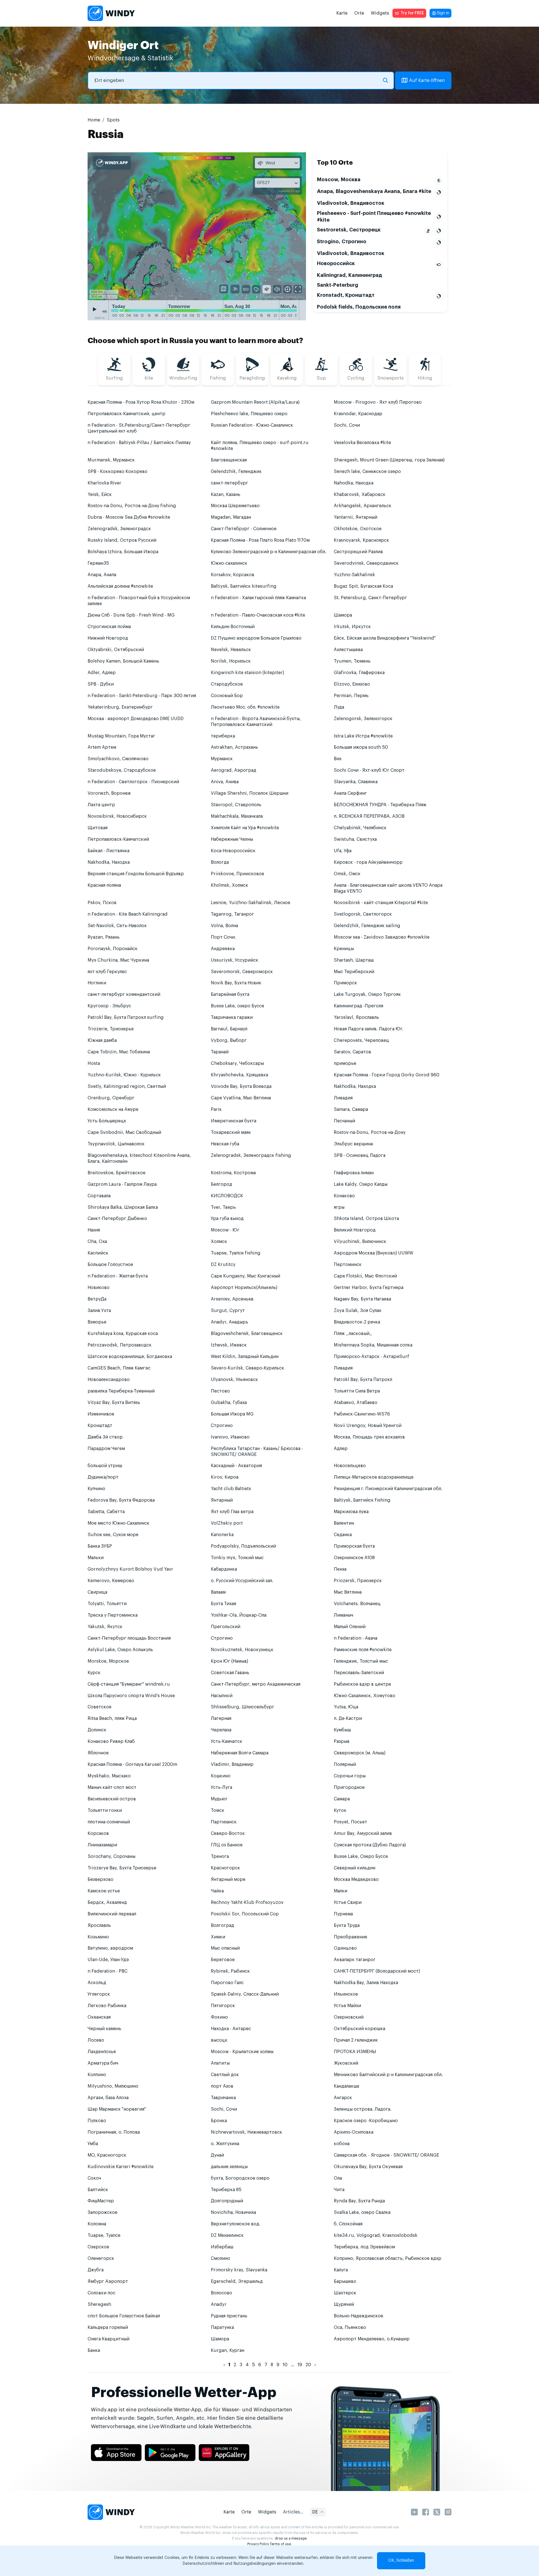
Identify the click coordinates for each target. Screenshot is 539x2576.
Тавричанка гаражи (232, 1017)
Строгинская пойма (109, 627)
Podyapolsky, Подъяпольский (243, 1546)
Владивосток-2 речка (357, 1322)
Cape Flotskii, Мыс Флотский (365, 1276)
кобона (342, 2144)
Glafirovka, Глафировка (359, 673)
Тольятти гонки (105, 1810)
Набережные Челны (232, 839)
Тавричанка (223, 2098)
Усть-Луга (221, 1787)
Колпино (97, 2075)
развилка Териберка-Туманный (121, 1391)
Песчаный (344, 1121)
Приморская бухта (354, 1546)
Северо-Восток (228, 1833)
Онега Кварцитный (109, 2339)
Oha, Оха (97, 1242)
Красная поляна (104, 885)
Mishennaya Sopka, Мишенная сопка (373, 1345)
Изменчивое (101, 1414)
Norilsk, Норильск (231, 661)
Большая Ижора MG (232, 1414)
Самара (342, 1799)
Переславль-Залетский (359, 1673)
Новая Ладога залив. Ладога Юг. (369, 1029)
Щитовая (98, 828)
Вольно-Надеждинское (358, 2316)
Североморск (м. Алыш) (360, 1753)
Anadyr (219, 2304)
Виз (338, 759)
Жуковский (346, 2063)
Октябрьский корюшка (359, 2029)
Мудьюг (219, 1799)
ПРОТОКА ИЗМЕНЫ (355, 2052)
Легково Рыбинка (107, 2006)
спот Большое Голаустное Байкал (124, 2316)
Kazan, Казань (226, 495)
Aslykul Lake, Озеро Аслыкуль (120, 1650)
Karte (342, 13)
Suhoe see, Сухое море (113, 1535)
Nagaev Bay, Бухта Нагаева (362, 1299)
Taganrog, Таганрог (232, 914)
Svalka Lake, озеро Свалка (362, 2212)
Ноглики (97, 983)
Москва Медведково (356, 1879)
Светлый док (225, 2075)
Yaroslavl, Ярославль (356, 1017)
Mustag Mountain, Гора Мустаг (121, 736)
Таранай (220, 1052)
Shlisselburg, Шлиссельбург (243, 1707)
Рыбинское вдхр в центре (362, 1684)
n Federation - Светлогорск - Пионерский (133, 782)
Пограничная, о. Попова (114, 2132)
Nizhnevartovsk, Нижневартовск (246, 2132)
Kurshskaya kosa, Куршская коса (123, 1334)
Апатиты (220, 2063)
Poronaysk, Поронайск (113, 949)
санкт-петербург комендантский (124, 994)
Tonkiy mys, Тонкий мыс (237, 1558)
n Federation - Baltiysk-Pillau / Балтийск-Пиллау (139, 443)
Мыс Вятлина (348, 1592)
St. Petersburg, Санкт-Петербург (370, 598)
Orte (359, 13)
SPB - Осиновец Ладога (360, 1155)
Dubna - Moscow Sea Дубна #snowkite (129, 517)
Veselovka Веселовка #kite (362, 443)
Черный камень (104, 2029)
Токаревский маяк (231, 1132)
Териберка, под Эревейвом (364, 2247)
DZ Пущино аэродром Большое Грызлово (256, 638)
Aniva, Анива (225, 782)
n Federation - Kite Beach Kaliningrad (128, 914)
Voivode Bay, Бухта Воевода (241, 1086)
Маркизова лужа (351, 1512)
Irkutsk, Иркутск (352, 627)
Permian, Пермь (351, 696)
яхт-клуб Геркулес (107, 972)
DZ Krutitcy (223, 1265)
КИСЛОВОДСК (227, 1196)
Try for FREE (412, 13)
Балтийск (98, 2190)
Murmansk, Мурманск (111, 460)
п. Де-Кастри (348, 1718)
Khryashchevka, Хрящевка (239, 1075)
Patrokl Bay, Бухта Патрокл (363, 1380)
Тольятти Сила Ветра (357, 1391)
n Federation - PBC (108, 1971)
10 (285, 2365)
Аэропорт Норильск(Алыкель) (244, 1288)
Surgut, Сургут (228, 1311)
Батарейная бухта (230, 994)
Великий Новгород (355, 1230)
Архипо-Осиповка (354, 2132)
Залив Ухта (99, 1311)
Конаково (344, 1196)
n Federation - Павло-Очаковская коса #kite (258, 615)
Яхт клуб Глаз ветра (232, 1512)
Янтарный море (228, 1879)
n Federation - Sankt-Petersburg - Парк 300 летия (142, 696)
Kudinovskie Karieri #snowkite (121, 2167)
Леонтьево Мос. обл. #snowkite (245, 707)
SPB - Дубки (101, 684)
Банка (94, 2350)
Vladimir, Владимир (232, 1764)
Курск (94, 1673)
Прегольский (226, 1627)
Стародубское (227, 684)
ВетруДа (97, 1299)
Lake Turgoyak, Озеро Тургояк (367, 994)
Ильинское (346, 1994)
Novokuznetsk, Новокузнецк (242, 1650)
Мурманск (222, 759)
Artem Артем (102, 747)
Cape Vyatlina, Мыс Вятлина (241, 1098)
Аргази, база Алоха (108, 2098)
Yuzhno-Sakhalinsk (354, 575)
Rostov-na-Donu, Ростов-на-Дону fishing (132, 506)
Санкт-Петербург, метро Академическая (256, 1684)
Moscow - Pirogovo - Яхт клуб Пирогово (378, 402)
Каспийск (98, 1253)
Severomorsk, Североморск (242, 972)
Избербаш (222, 2247)
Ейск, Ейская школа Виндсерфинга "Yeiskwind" (385, 638)
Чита (339, 2190)
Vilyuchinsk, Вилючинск (360, 1242)
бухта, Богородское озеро (240, 2178)
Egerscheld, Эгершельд (237, 2281)
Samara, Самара (351, 1109)
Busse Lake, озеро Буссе (237, 1006)
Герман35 (98, 563)
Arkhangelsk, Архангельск (363, 506)
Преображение (350, 1937)
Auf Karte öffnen (427, 81)
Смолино (221, 2258)
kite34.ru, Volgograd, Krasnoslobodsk (376, 2235)
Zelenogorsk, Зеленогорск (363, 719)
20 (308, 2365)
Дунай (217, 2155)
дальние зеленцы (229, 2167)
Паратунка (222, 2327)
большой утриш (105, 1466)
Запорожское (102, 2212)
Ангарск (343, 2098)
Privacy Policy (258, 2544)
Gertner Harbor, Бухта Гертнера (369, 1288)
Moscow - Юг (225, 1230)
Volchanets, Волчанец (357, 1604)
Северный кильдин (355, 1868)
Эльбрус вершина (353, 1144)
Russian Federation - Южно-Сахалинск (252, 425)
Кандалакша (346, 2086)
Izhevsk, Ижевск (229, 1345)
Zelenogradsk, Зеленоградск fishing (251, 1155)
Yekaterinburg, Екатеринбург (120, 707)
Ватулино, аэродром (110, 1948)
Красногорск (225, 1868)
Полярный (345, 1764)
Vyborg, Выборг (229, 1040)
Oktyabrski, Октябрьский (116, 650)
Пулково (97, 2121)
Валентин (344, 1523)
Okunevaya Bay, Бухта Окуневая (368, 2167)
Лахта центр (101, 805)
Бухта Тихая (223, 1604)
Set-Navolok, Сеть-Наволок (117, 926)
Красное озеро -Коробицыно (366, 2121)
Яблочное (98, 1753)
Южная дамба (102, 1040)
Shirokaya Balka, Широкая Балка (123, 1207)
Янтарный (222, 1500)
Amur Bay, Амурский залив (363, 1833)
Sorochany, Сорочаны (111, 1856)
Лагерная (221, 1718)
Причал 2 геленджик (356, 2040)
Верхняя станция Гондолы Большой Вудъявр (136, 874)
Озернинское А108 (354, 1558)
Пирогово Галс (227, 1983)
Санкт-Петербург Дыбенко (117, 1219)
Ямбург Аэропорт (108, 2281)
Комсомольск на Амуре (113, 1109)
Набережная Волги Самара (240, 1753)
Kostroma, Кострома (233, 1173)
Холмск (219, 1242)
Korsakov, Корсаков (233, 575)
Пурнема (343, 1914)
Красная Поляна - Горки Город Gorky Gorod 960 (387, 1075)
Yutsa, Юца (346, 1707)
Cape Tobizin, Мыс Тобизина (119, 1052)
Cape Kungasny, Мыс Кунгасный (245, 1276)
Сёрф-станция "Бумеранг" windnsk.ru (129, 1684)
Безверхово (101, 1879)
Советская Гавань (230, 1673)
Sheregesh (99, 2304)
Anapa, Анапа (102, 575)
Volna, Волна (224, 926)
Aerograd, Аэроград (234, 770)
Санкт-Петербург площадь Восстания (129, 1638)
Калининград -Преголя (358, 1006)
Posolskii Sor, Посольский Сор (245, 1914)
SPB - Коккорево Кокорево (117, 472)
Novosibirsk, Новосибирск (117, 816)
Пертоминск (348, 1265)
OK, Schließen (401, 2561)
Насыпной (222, 1696)
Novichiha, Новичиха (233, 2212)
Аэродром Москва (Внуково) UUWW (374, 1253)
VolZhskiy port (227, 1523)
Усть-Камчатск (227, 1741)
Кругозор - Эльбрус (109, 1006)
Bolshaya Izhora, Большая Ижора (123, 552)
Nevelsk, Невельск (231, 650)
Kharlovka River (104, 483)
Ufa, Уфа (343, 851)
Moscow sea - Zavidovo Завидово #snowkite (382, 937)
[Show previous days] (104, 312)
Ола (338, 2178)
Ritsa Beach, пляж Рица (112, 1718)
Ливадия (343, 1098)
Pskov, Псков (102, 903)
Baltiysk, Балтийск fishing (362, 1500)
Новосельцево (350, 1466)
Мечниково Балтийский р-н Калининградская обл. (388, 2075)
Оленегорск (101, 2258)
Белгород (221, 1184)
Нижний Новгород (108, 638)
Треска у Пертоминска (113, 1615)
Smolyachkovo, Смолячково (118, 759)
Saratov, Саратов (352, 1052)
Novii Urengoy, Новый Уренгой (368, 1426)
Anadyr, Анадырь (229, 1322)
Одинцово (345, 1948)
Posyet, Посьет (350, 1822)
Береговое (223, 1960)
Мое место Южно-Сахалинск (118, 1523)
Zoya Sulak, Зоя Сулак (358, 1311)
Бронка (219, 2121)
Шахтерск (345, 2293)
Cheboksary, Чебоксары (237, 1063)
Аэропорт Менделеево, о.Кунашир (372, 2339)
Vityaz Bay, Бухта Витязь (114, 1403)
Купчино (96, 1489)
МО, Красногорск (107, 2155)
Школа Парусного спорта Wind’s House (131, 1696)
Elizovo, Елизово (352, 684)
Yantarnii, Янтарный (356, 517)
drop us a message (291, 2538)
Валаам (218, 1592)
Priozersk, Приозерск (358, 1581)
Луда (339, 707)
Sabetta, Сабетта (106, 1512)
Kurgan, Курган (228, 2350)
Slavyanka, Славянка (356, 782)
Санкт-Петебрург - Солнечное (244, 529)
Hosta (94, 1063)
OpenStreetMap (272, 297)
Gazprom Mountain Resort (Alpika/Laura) (255, 402)
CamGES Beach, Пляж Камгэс (119, 1368)
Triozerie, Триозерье (111, 1029)
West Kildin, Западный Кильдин (245, 1357)
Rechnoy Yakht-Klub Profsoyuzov (247, 1902)
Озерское (98, 2247)
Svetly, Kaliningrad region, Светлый (127, 1086)
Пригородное (349, 1787)
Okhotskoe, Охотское (358, 529)
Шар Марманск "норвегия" (117, 2109)
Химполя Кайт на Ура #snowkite (245, 828)
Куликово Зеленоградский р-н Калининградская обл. (269, 552)
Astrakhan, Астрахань (234, 747)
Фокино (219, 2017)
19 (300, 2365)
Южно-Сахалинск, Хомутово (365, 1696)
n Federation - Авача (356, 1638)
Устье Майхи (347, 2006)
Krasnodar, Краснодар (358, 414)
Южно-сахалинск (229, 563)
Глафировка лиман (354, 1173)
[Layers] (224, 289)
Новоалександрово (109, 1380)
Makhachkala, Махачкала (237, 816)
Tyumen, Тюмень (352, 661)
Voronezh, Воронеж (109, 793)
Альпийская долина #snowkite (120, 586)
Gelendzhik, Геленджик (236, 472)
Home (94, 120)
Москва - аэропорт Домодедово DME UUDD (136, 719)
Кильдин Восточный (233, 627)
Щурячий (344, 2304)
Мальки (96, 1558)
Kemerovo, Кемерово (111, 1581)
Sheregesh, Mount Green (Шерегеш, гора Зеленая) (389, 460)
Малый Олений (350, 1627)
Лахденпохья (102, 2052)
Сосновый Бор (227, 696)
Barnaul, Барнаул (229, 1029)
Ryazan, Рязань (104, 937)
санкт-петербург (229, 483)
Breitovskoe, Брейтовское (117, 1173)
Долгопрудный (227, 2201)
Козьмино (98, 1937)
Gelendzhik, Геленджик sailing (367, 926)
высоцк (219, 2040)
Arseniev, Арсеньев (232, 1299)
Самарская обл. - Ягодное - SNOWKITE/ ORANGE (386, 2155)
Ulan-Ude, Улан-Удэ (108, 1960)
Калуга (341, 2270)
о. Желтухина (225, 2144)
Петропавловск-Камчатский (118, 839)
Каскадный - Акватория (236, 1466)
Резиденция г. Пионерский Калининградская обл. (388, 1489)
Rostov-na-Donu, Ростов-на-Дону (370, 1132)
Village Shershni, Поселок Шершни (250, 793)
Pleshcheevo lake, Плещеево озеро (249, 414)
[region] (197, 226)
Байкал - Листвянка (109, 851)
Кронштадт (100, 1426)
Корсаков (98, 1833)
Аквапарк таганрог (355, 1960)
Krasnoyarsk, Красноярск (361, 540)
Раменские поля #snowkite (363, 1650)
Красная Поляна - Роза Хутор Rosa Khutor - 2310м (141, 402)
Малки (341, 1891)
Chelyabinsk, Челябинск (360, 828)
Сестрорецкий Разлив (358, 552)
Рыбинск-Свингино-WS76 (362, 1414)
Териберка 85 (226, 2190)
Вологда (220, 862)
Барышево (345, 2281)
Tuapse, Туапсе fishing (236, 1253)
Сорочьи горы (350, 1776)
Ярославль (99, 1925)
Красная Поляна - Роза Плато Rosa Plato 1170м (260, 540)
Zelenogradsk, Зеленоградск (119, 529)
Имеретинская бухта (234, 1121)
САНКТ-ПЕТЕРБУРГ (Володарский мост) (377, 1971)
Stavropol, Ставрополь (236, 805)
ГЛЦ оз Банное (227, 1845)
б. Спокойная (348, 2224)
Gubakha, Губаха (229, 1403)
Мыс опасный (225, 1948)
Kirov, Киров (225, 1477)
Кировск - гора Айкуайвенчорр (368, 862)
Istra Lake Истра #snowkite (363, 736)
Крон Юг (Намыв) (229, 1661)
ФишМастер (101, 2201)
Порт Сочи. (223, 937)
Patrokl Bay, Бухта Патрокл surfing (126, 1017)
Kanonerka (222, 1535)
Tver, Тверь (223, 1207)
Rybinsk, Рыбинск (230, 1971)
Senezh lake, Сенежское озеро (367, 472)
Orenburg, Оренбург (111, 1098)
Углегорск (99, 1994)
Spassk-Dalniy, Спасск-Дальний (245, 1994)
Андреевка (223, 949)
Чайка (217, 1891)
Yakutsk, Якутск (105, 1627)
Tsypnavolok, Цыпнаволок (116, 1144)
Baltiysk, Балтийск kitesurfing (244, 586)
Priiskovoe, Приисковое (237, 874)
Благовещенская (229, 460)
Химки (218, 1937)
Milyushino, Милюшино (113, 2086)
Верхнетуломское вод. (236, 2224)
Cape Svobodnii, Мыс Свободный (124, 1132)
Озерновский (349, 2017)
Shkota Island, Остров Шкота (366, 1219)
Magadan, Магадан (231, 517)
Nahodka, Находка (354, 483)
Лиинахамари (102, 1845)
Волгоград (222, 1925)
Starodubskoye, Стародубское (122, 770)
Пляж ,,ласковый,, (353, 1334)
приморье (345, 1063)
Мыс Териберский (354, 972)
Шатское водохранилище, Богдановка (130, 1357)
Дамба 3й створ (105, 1437)
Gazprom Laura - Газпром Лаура (122, 1184)
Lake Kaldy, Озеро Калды (361, 1184)
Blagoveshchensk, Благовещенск (247, 1334)
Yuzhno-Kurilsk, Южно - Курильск (124, 1075)
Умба (93, 2144)
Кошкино (221, 1776)
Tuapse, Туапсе (104, 2235)
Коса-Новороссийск (233, 851)
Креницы (344, 949)
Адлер (341, 1449)
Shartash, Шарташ (354, 960)
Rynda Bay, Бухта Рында (359, 2201)
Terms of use (280, 2544)
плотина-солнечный (109, 1822)
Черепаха (221, 1730)
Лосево (96, 2040)
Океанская (99, 2017)
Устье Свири (348, 1902)
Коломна (97, 2224)
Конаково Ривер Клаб (111, 1741)
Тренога (220, 1856)
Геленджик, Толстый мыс (361, 1661)
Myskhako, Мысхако (109, 1776)
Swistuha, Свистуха (355, 839)
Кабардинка (224, 1569)
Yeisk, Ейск (100, 495)
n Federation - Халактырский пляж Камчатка (258, 598)
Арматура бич (103, 2063)
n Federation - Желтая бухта (118, 1276)
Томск (218, 1810)
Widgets (380, 13)
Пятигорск (223, 2006)
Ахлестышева (348, 650)
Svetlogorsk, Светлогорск (363, 914)
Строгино (222, 1426)
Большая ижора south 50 (361, 747)
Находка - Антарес (231, 2029)
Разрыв (342, 1741)
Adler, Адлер (102, 673)
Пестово (220, 1391)
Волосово (221, 2293)
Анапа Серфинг (350, 793)
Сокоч (94, 2178)
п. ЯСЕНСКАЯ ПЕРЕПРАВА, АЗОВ (369, 816)
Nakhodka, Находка (109, 862)
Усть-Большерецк (107, 1121)
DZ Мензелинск (227, 2235)
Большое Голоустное (110, 1265)
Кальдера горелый (108, 2327)
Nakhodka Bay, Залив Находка (366, 1983)
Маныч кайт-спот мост (112, 1787)
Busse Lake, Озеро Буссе (361, 1856)
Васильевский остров (112, 1799)
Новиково (99, 1288)
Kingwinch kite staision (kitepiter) (247, 673)
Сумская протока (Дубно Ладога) (370, 1845)
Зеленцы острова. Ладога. (363, 2109)
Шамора (343, 615)
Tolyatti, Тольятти (107, 1604)
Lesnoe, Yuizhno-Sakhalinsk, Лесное (251, 903)
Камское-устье (104, 1891)
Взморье (97, 1322)
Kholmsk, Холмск (229, 885)
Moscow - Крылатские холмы (242, 2052)
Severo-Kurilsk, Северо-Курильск (247, 1368)
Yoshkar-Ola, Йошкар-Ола (239, 1615)
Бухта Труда (347, 1925)
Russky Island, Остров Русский (122, 540)
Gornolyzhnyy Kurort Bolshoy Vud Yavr (130, 1569)
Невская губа (225, 1144)
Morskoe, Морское (108, 1661)
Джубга (96, 2270)
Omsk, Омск (347, 874)
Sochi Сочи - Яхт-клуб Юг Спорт (369, 770)
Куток (340, 1810)
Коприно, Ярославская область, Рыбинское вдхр (388, 2258)
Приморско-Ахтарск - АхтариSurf (372, 1357)
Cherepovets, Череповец (361, 1040)
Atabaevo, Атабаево (356, 1403)
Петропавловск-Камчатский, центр (126, 414)
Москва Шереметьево (235, 506)
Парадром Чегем (106, 1449)
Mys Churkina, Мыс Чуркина (118, 960)
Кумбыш (342, 1730)
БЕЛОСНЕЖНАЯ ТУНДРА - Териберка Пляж (380, 805)
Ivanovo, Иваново (230, 1437)
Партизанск (224, 1822)
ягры (339, 1207)
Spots (113, 120)
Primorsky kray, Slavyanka (239, 2270)
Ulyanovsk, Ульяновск (234, 1380)
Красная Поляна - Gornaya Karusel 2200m (132, 1764)
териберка (223, 736)
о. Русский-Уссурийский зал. (242, 1581)
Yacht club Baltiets (231, 1489)
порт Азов (222, 2086)
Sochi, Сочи (347, 425)
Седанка (343, 1535)
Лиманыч (343, 1615)
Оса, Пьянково (350, 2327)
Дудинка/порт (103, 1477)
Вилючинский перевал (112, 1914)
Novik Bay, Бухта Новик (236, 983)
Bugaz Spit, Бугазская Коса (363, 586)
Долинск (97, 1730)
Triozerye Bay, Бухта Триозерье (122, 1868)
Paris (216, 1109)
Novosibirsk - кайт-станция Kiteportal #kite (381, 903)
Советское (100, 1707)
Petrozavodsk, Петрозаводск (120, 1345)
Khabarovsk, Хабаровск (360, 495)
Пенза (340, 1569)
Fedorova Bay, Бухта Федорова (121, 1500)
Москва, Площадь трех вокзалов (369, 1437)
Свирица (97, 1592)
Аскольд (97, 1983)
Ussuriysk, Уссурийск (235, 960)
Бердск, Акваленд (107, 1902)
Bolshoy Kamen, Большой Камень (123, 661)
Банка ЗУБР (100, 1546)
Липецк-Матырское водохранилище (374, 1477)
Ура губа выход (227, 1219)
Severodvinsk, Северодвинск (366, 563)
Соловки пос (101, 2293)
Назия (94, 1230)
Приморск (345, 983)
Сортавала (99, 1196)
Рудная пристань (229, 2316)
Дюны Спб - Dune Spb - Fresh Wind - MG (131, 615)
